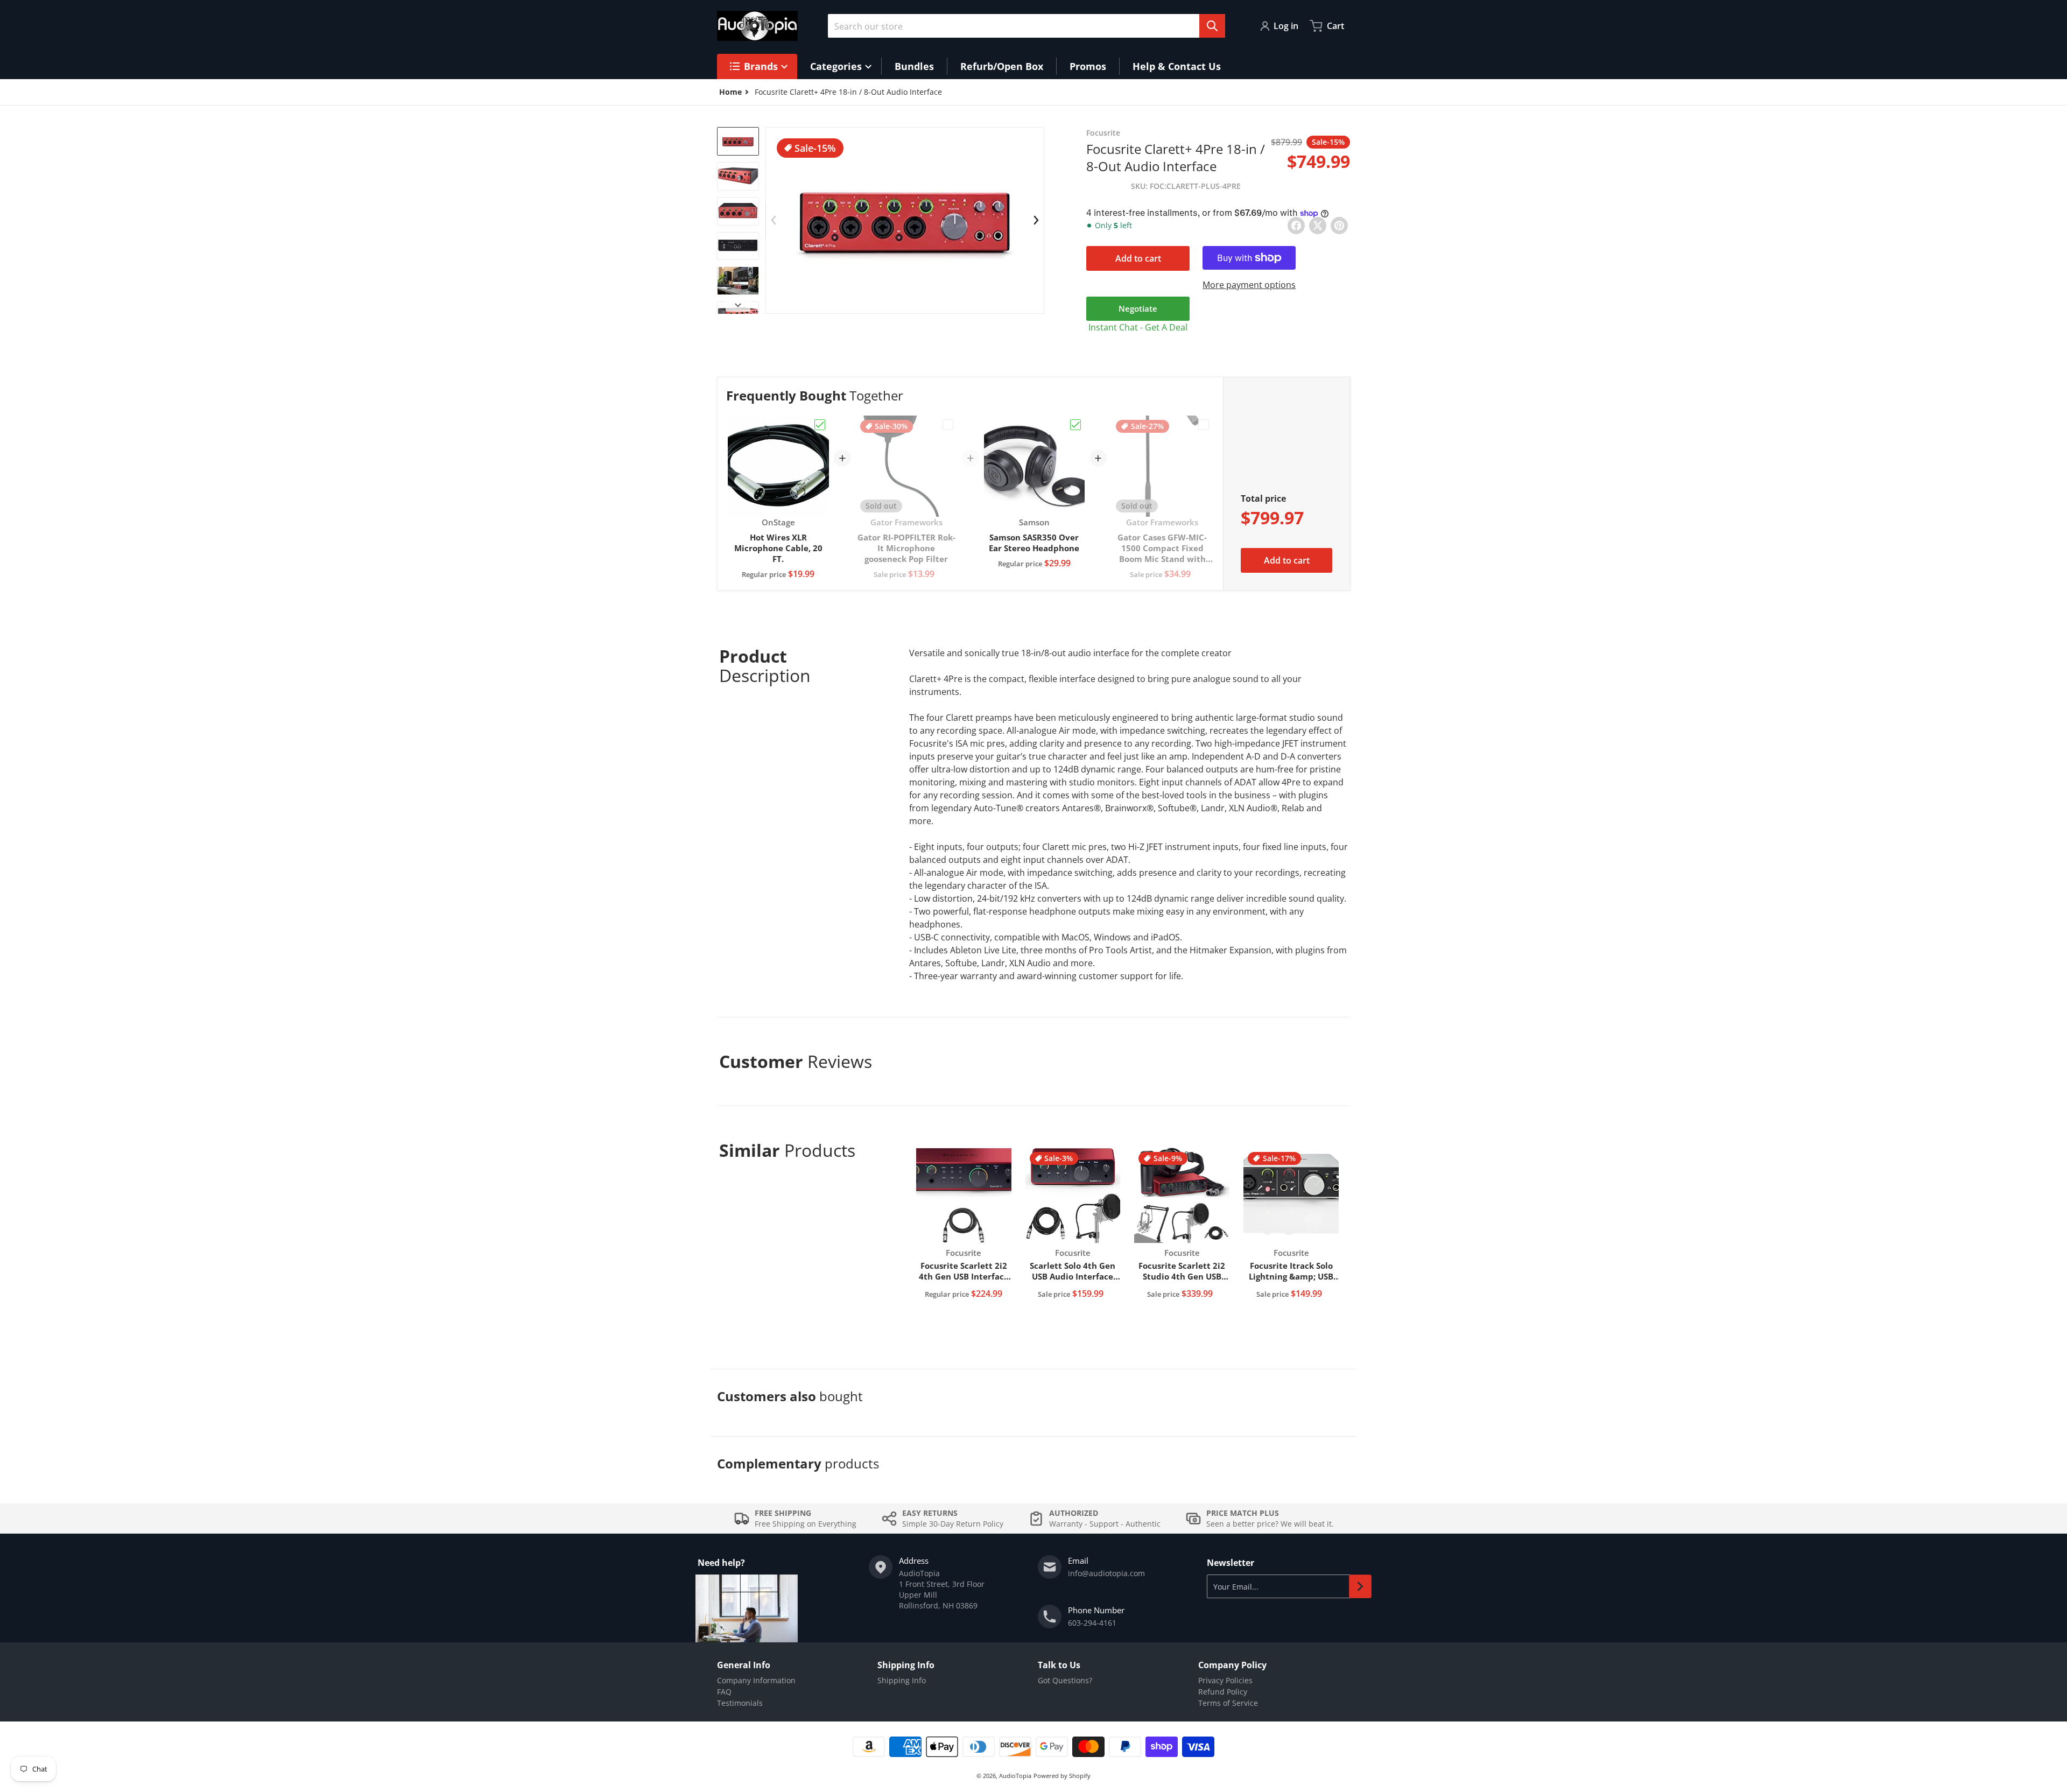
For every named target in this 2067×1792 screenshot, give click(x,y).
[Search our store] (1212, 26)
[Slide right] (738, 305)
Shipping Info (902, 1680)
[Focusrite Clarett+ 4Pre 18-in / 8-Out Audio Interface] (738, 141)
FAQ (724, 1692)
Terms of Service (1228, 1703)
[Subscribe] (1360, 1586)
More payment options (1249, 285)
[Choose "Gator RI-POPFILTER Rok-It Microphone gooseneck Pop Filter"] (948, 425)
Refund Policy (1223, 1692)
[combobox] (1027, 26)
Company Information (756, 1680)
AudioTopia (1015, 1776)
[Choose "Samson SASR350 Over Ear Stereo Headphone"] (1075, 425)
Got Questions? (1065, 1680)
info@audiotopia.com (1106, 1573)
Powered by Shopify (1062, 1776)
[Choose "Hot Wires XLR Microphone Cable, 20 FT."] (820, 425)
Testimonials (740, 1703)
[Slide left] (774, 220)
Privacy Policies (1225, 1680)
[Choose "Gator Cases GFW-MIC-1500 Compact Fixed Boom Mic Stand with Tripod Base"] (1204, 425)
